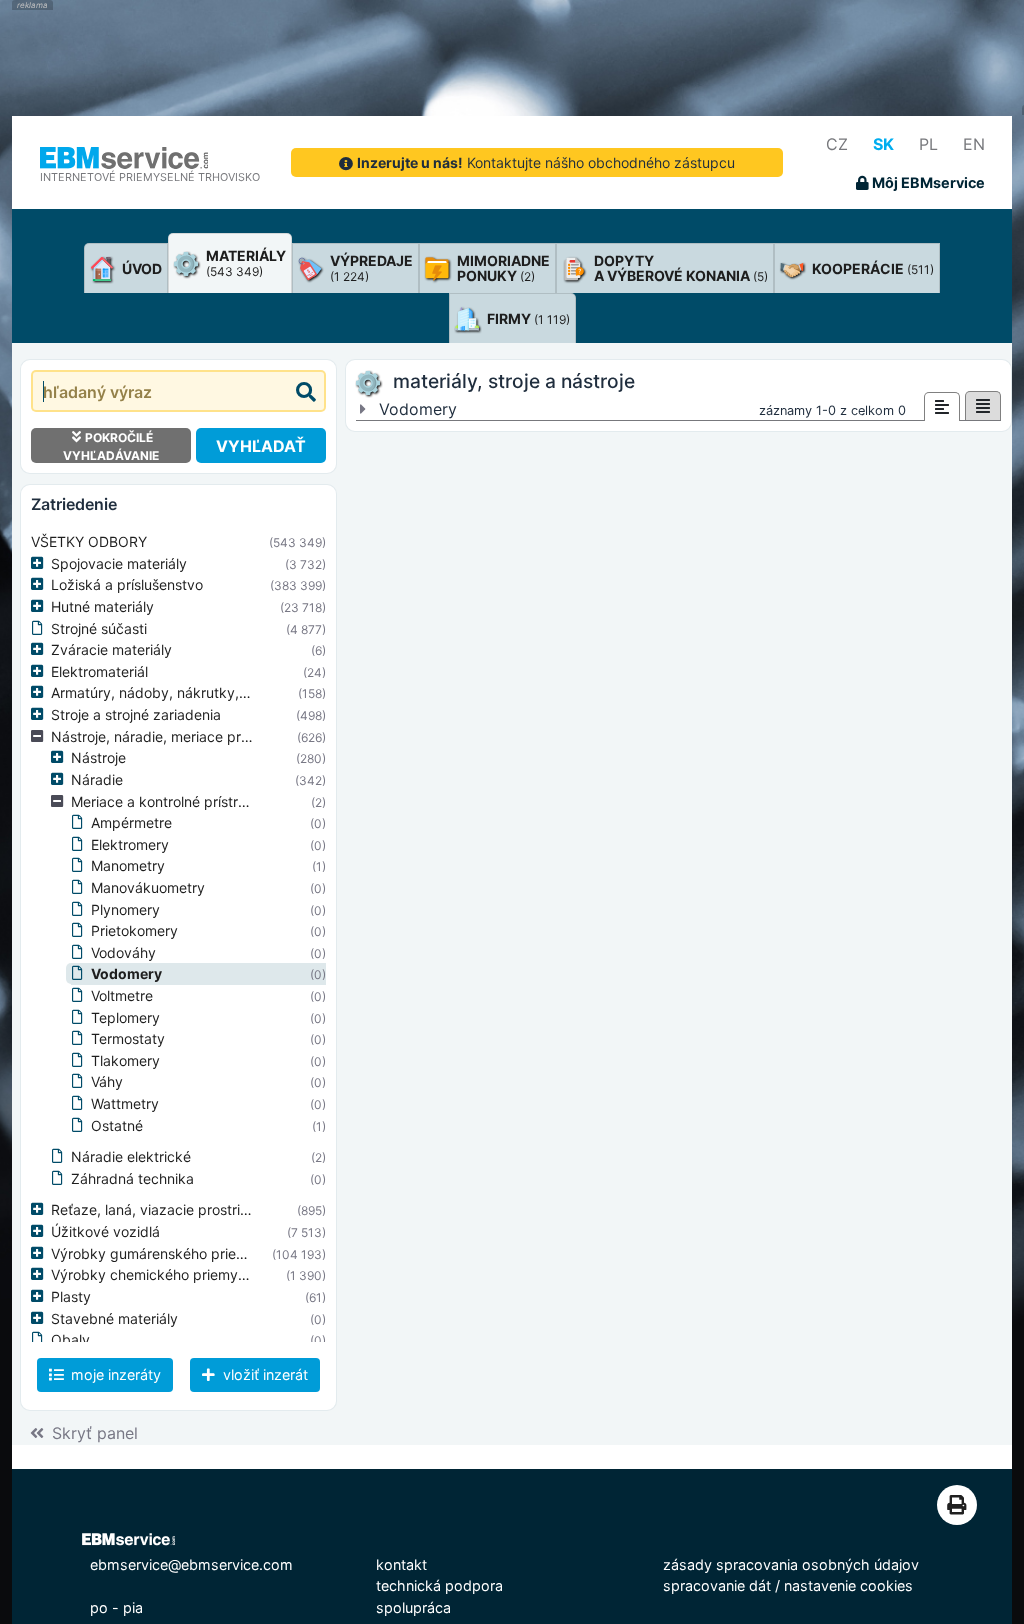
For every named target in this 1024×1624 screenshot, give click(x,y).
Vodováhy (123, 952)
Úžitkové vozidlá (105, 1231)
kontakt (401, 1564)
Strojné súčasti (99, 628)
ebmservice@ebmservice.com (191, 1564)
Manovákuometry (148, 887)
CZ (837, 144)
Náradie (97, 779)
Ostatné (117, 1125)
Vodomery (126, 973)
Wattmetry (125, 1103)
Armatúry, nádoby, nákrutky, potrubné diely (194, 692)
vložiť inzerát (263, 1374)
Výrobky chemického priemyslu (153, 1274)
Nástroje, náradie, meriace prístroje (165, 736)
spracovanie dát (717, 1585)
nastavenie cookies (848, 1585)
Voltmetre (122, 995)
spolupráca (413, 1607)
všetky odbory (89, 541)
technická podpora (439, 1585)
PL (928, 144)
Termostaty (128, 1038)
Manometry (128, 865)
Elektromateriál (99, 671)
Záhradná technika (132, 1178)
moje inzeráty (114, 1374)
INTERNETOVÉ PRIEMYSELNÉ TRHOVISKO (150, 177)
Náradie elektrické (131, 1156)
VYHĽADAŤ (261, 446)
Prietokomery (134, 930)
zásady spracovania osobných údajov (791, 1564)
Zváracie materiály (111, 649)
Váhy (107, 1081)
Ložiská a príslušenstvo (127, 584)
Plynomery (125, 909)
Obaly (70, 1339)
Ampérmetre (131, 822)
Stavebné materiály (114, 1318)
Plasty (71, 1296)
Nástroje (98, 757)
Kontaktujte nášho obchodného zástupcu (546, 162)
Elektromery (130, 844)
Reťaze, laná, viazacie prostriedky (162, 1209)
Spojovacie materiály (119, 563)
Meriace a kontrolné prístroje (164, 801)
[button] (41, 564)
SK (883, 144)
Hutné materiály (102, 606)
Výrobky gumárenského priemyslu (162, 1253)
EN (974, 144)
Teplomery (125, 1017)
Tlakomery (125, 1060)
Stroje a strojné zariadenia (136, 714)
